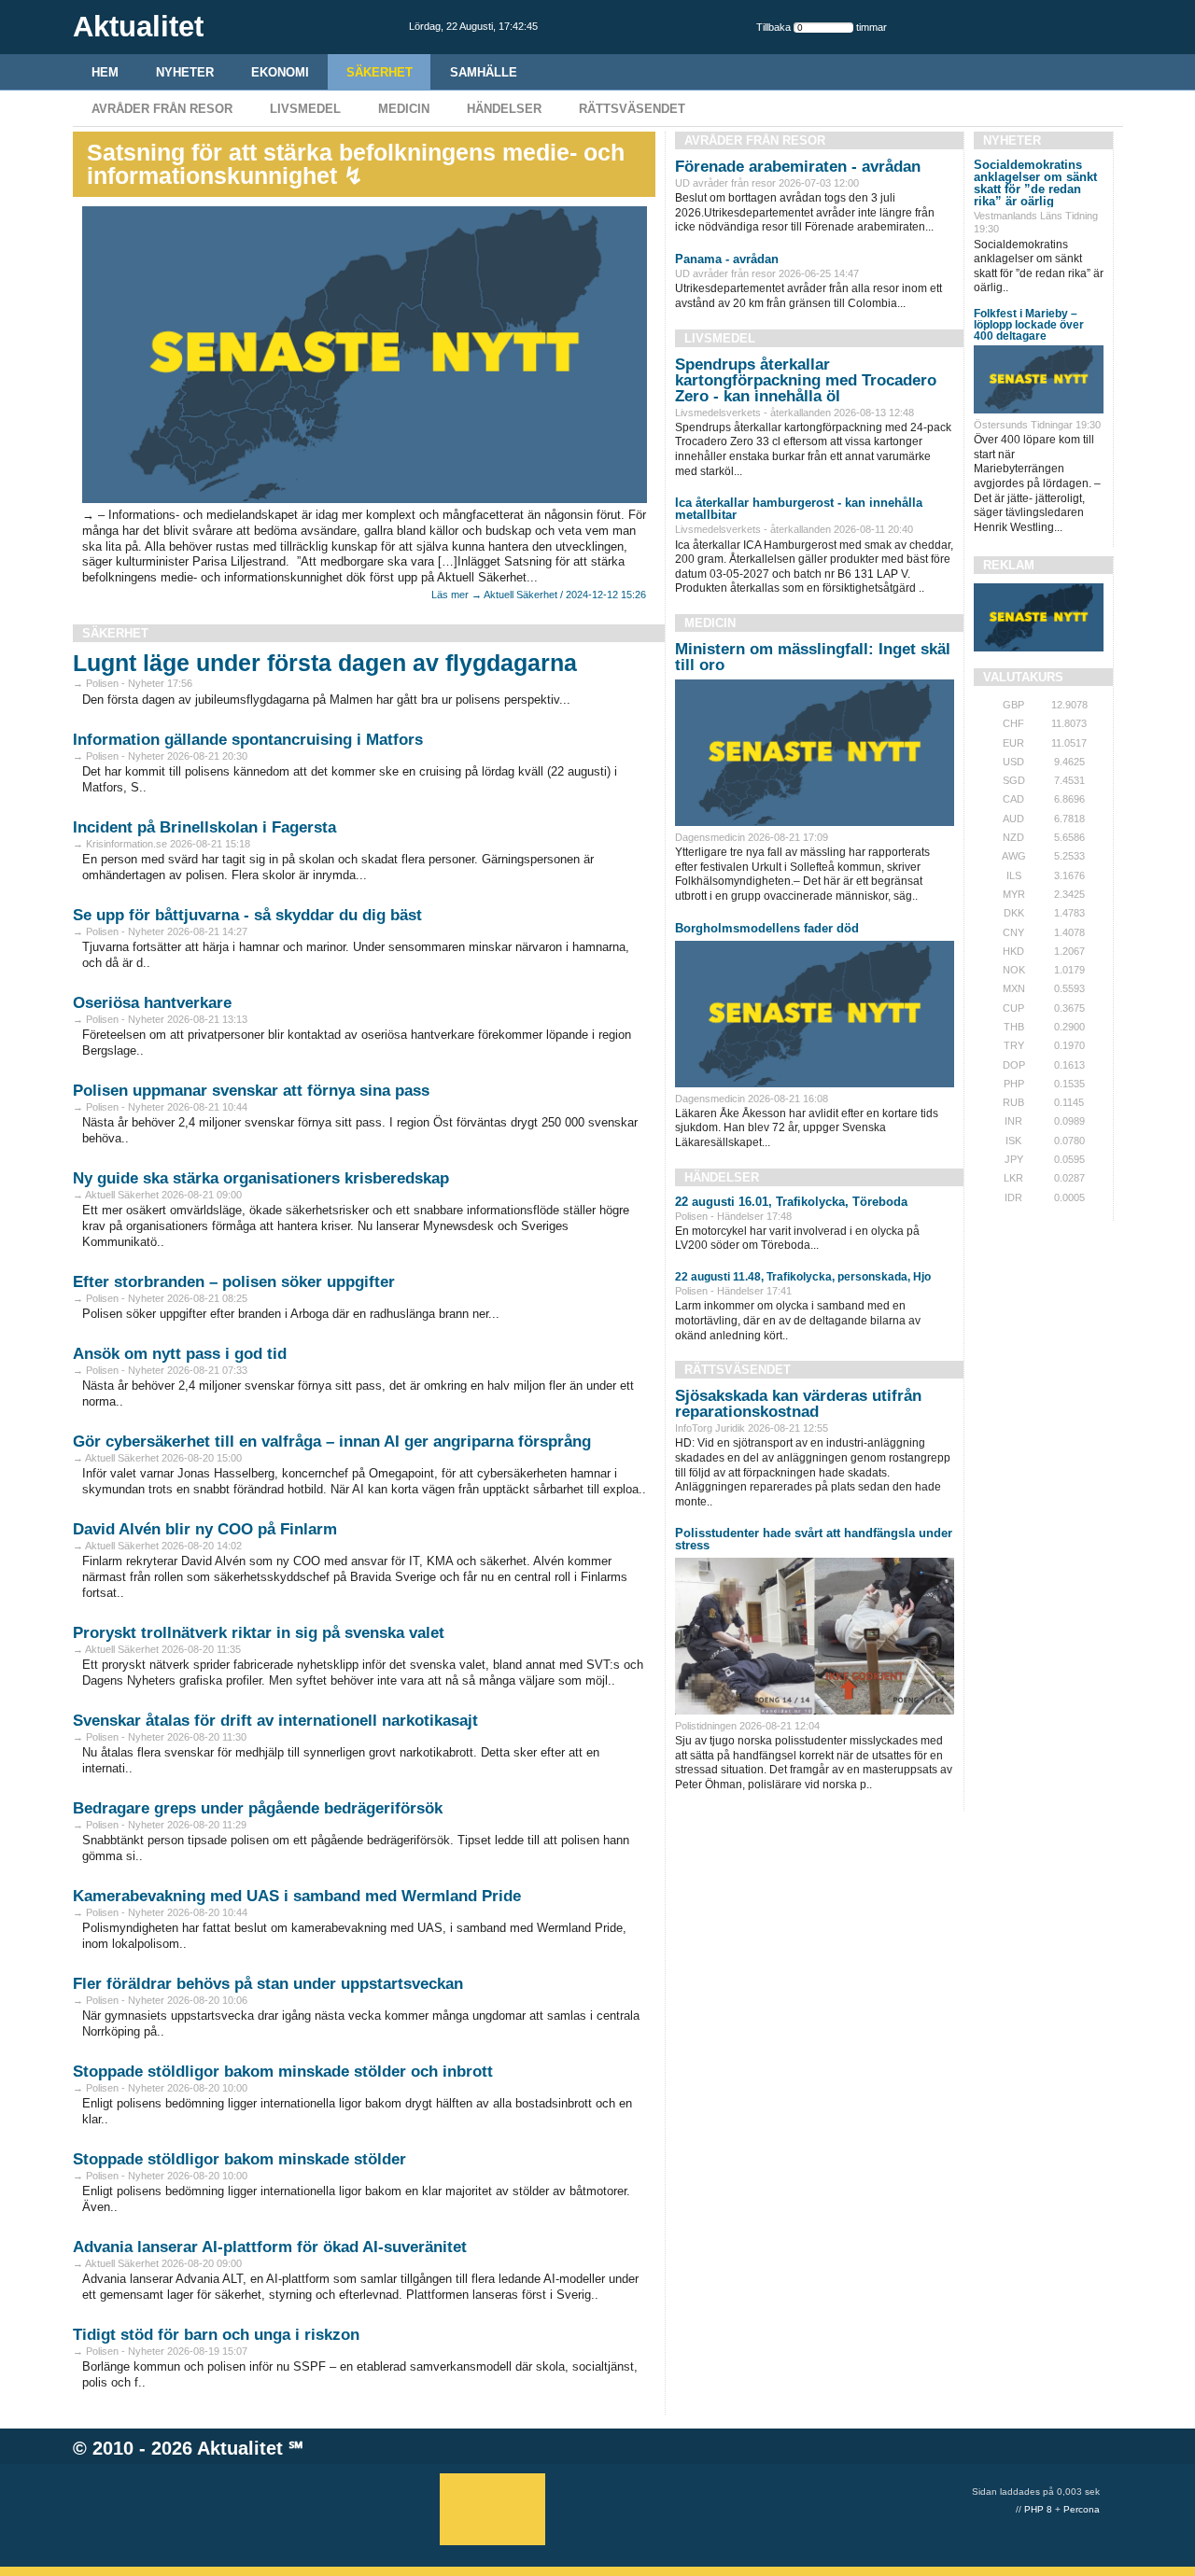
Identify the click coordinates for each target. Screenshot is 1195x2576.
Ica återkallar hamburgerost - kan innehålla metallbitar (799, 509)
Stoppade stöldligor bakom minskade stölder (239, 2159)
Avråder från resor (162, 109)
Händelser (504, 109)
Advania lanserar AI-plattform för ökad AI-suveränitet (270, 2247)
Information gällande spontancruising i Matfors (248, 740)
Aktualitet (240, 2448)
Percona (1082, 2509)
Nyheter (185, 72)
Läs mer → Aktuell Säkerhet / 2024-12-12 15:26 (539, 595)
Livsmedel (305, 109)
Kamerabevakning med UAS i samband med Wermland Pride (297, 1896)
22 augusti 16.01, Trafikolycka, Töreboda (791, 1202)
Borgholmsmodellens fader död (767, 928)
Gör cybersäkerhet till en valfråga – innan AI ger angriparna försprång (332, 1442)
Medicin (404, 109)
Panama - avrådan (727, 259)
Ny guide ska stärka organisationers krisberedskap (261, 1178)
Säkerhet (380, 72)
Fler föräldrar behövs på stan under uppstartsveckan (268, 1984)
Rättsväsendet (632, 109)
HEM (105, 72)
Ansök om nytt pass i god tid (180, 1354)
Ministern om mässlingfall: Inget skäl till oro (813, 657)
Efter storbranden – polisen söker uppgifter (234, 1282)
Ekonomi (280, 72)
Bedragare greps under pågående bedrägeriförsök (258, 1808)
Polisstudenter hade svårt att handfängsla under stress (814, 1539)
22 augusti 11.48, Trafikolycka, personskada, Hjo (803, 1277)
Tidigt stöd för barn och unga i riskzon (216, 2335)
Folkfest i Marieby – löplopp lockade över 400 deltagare (1029, 325)
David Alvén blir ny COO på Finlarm (205, 1529)
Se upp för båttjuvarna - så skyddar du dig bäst (247, 915)
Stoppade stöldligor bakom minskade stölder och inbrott (283, 2072)
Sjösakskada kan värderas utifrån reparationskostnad (798, 1404)
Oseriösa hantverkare (152, 1003)
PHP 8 (1038, 2509)
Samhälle (484, 72)
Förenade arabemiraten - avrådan (798, 167)
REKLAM (1009, 565)
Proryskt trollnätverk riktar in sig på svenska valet (259, 1633)
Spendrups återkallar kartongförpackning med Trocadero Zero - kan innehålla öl (806, 380)
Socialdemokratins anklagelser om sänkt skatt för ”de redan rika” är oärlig (1035, 183)
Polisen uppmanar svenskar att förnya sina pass (251, 1091)
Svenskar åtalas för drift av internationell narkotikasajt (275, 1721)
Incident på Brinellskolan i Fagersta (204, 827)
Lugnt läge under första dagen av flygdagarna (325, 663)
